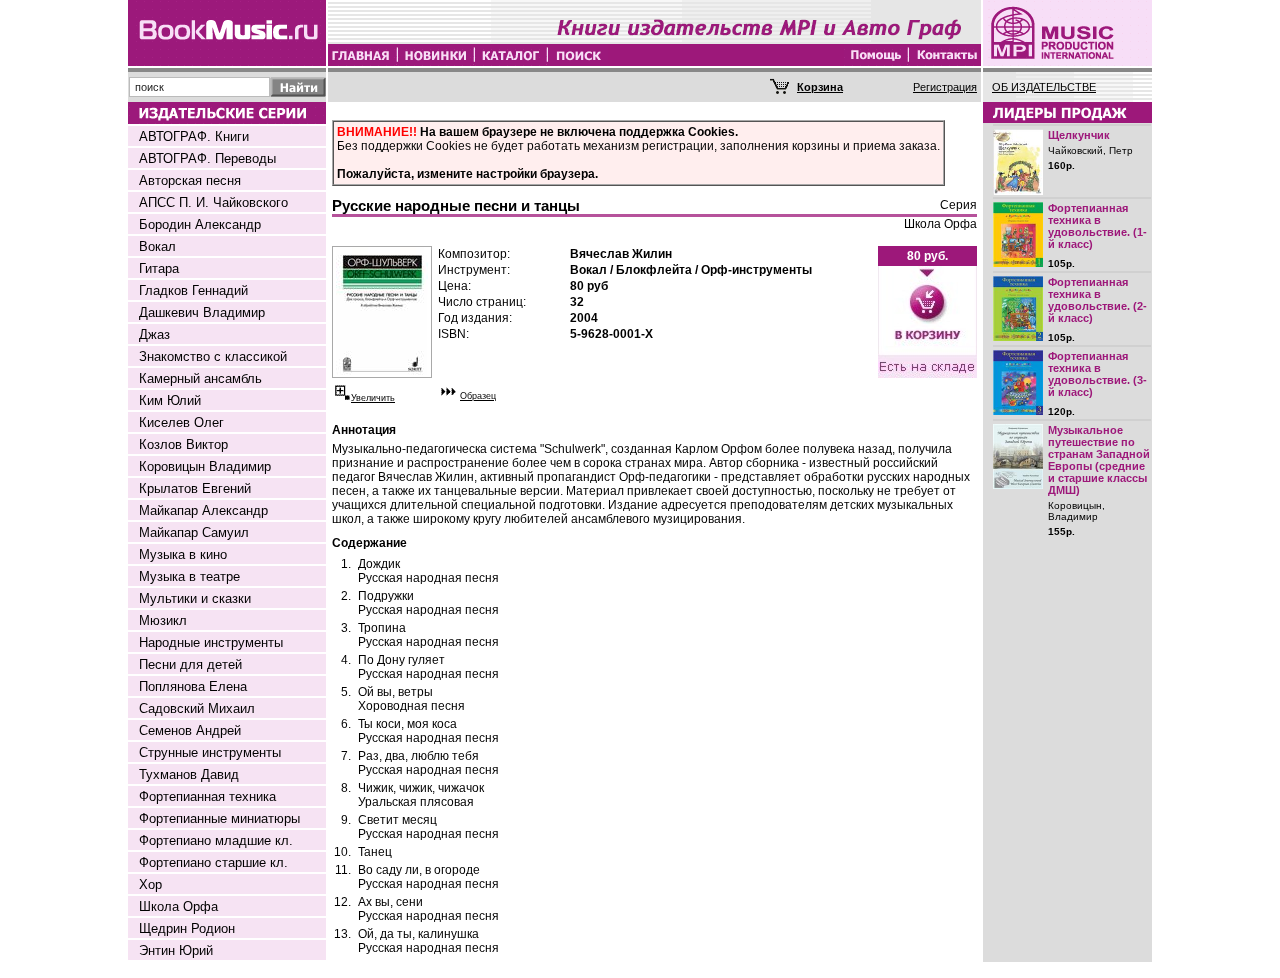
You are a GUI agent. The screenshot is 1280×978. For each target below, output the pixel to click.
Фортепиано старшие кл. (213, 862)
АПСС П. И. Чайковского (213, 202)
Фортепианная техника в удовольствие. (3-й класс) (1097, 374)
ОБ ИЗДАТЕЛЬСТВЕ (1044, 87)
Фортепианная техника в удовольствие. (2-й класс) (1097, 300)
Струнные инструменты (210, 752)
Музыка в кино (183, 554)
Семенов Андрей (190, 730)
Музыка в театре (189, 576)
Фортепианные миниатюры (219, 818)
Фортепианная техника (207, 796)
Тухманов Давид (189, 774)
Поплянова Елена (193, 686)
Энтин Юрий (176, 950)
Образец (478, 396)
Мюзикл (163, 620)
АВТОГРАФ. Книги (194, 136)
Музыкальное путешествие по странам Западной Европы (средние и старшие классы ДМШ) (1099, 460)
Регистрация (945, 87)
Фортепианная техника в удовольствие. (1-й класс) (1097, 226)
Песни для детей (190, 664)
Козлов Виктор (183, 444)
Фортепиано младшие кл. (216, 840)
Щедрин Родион (187, 928)
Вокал (157, 246)
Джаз (154, 334)
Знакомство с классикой (213, 356)
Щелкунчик (1079, 135)
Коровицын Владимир (205, 466)
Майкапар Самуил (194, 532)
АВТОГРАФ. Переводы (207, 158)
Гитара (159, 268)
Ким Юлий (170, 400)
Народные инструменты (211, 642)
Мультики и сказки (195, 598)
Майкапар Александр (203, 510)
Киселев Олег (181, 422)
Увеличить (373, 398)
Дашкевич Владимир (202, 312)
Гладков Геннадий (193, 290)
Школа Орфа (178, 906)
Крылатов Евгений (195, 488)
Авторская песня (190, 180)
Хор (150, 884)
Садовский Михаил (197, 708)
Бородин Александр (200, 224)
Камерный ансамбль (200, 378)
